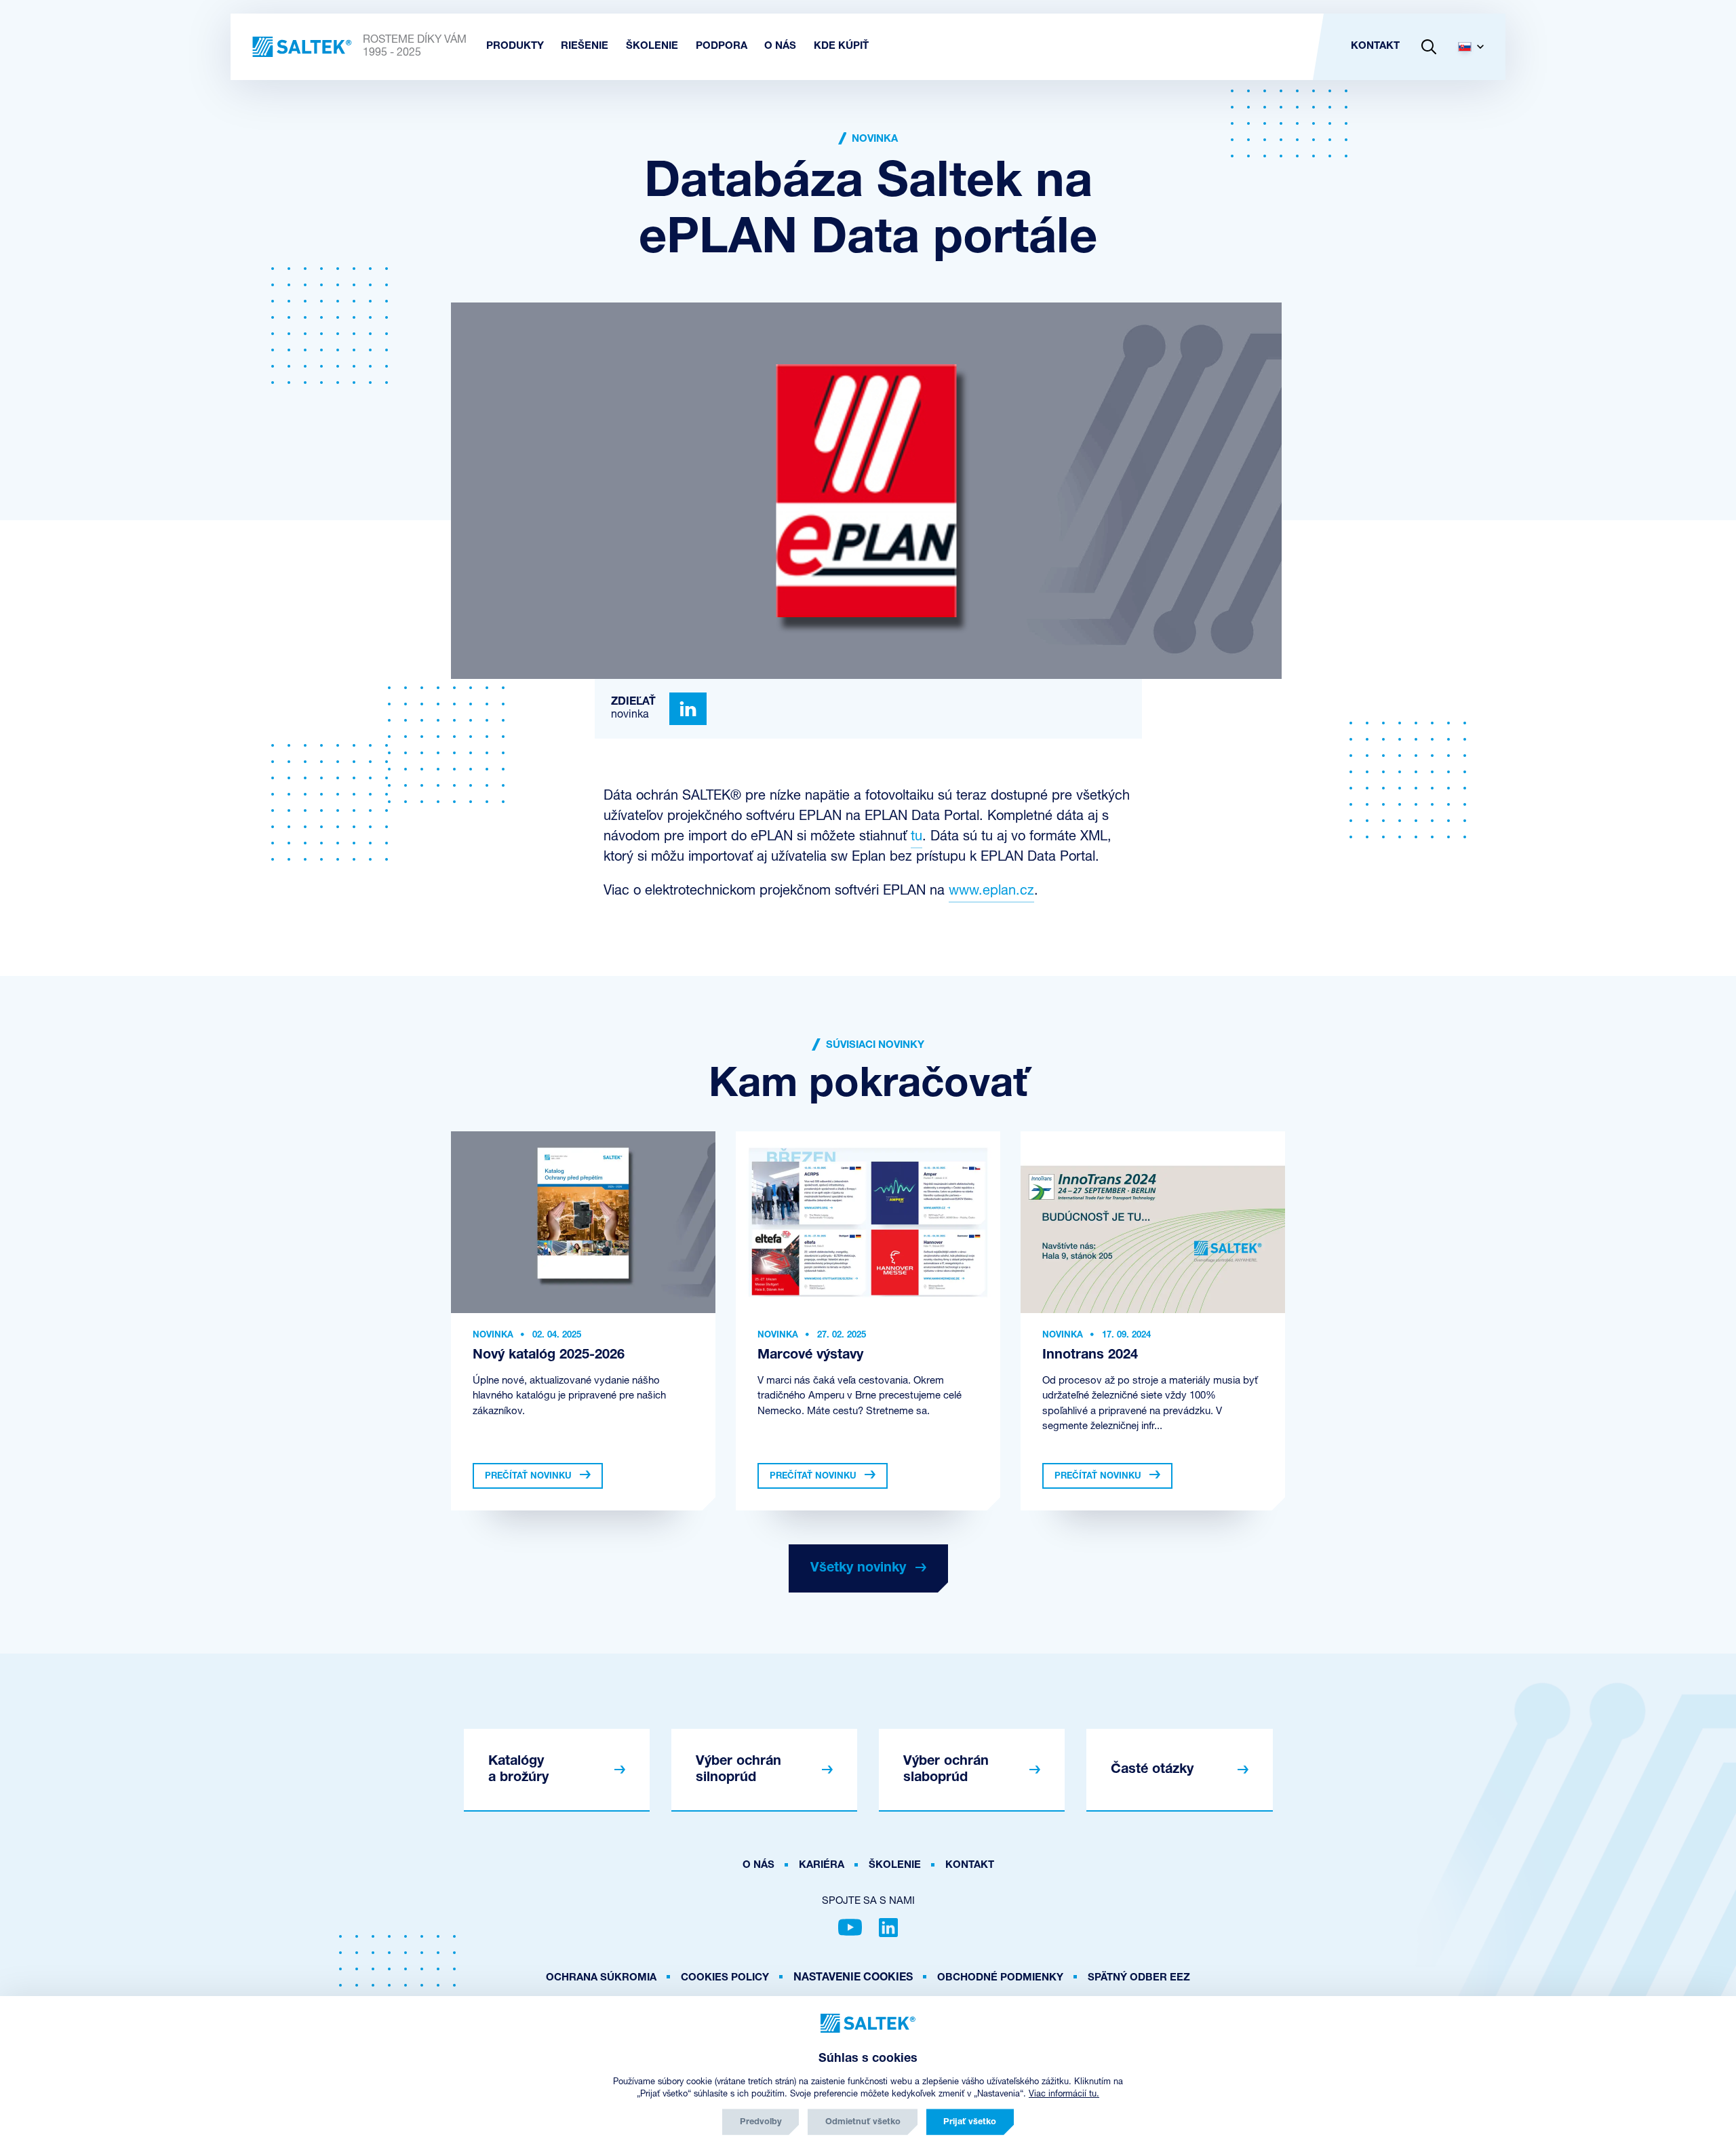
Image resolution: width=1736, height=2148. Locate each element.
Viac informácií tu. (1064, 2094)
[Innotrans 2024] (1153, 1222)
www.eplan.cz (991, 891)
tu (916, 837)
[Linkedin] (688, 709)
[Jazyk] (1476, 47)
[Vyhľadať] (1429, 47)
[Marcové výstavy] (868, 1222)
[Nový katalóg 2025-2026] (583, 1222)
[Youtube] (850, 1928)
